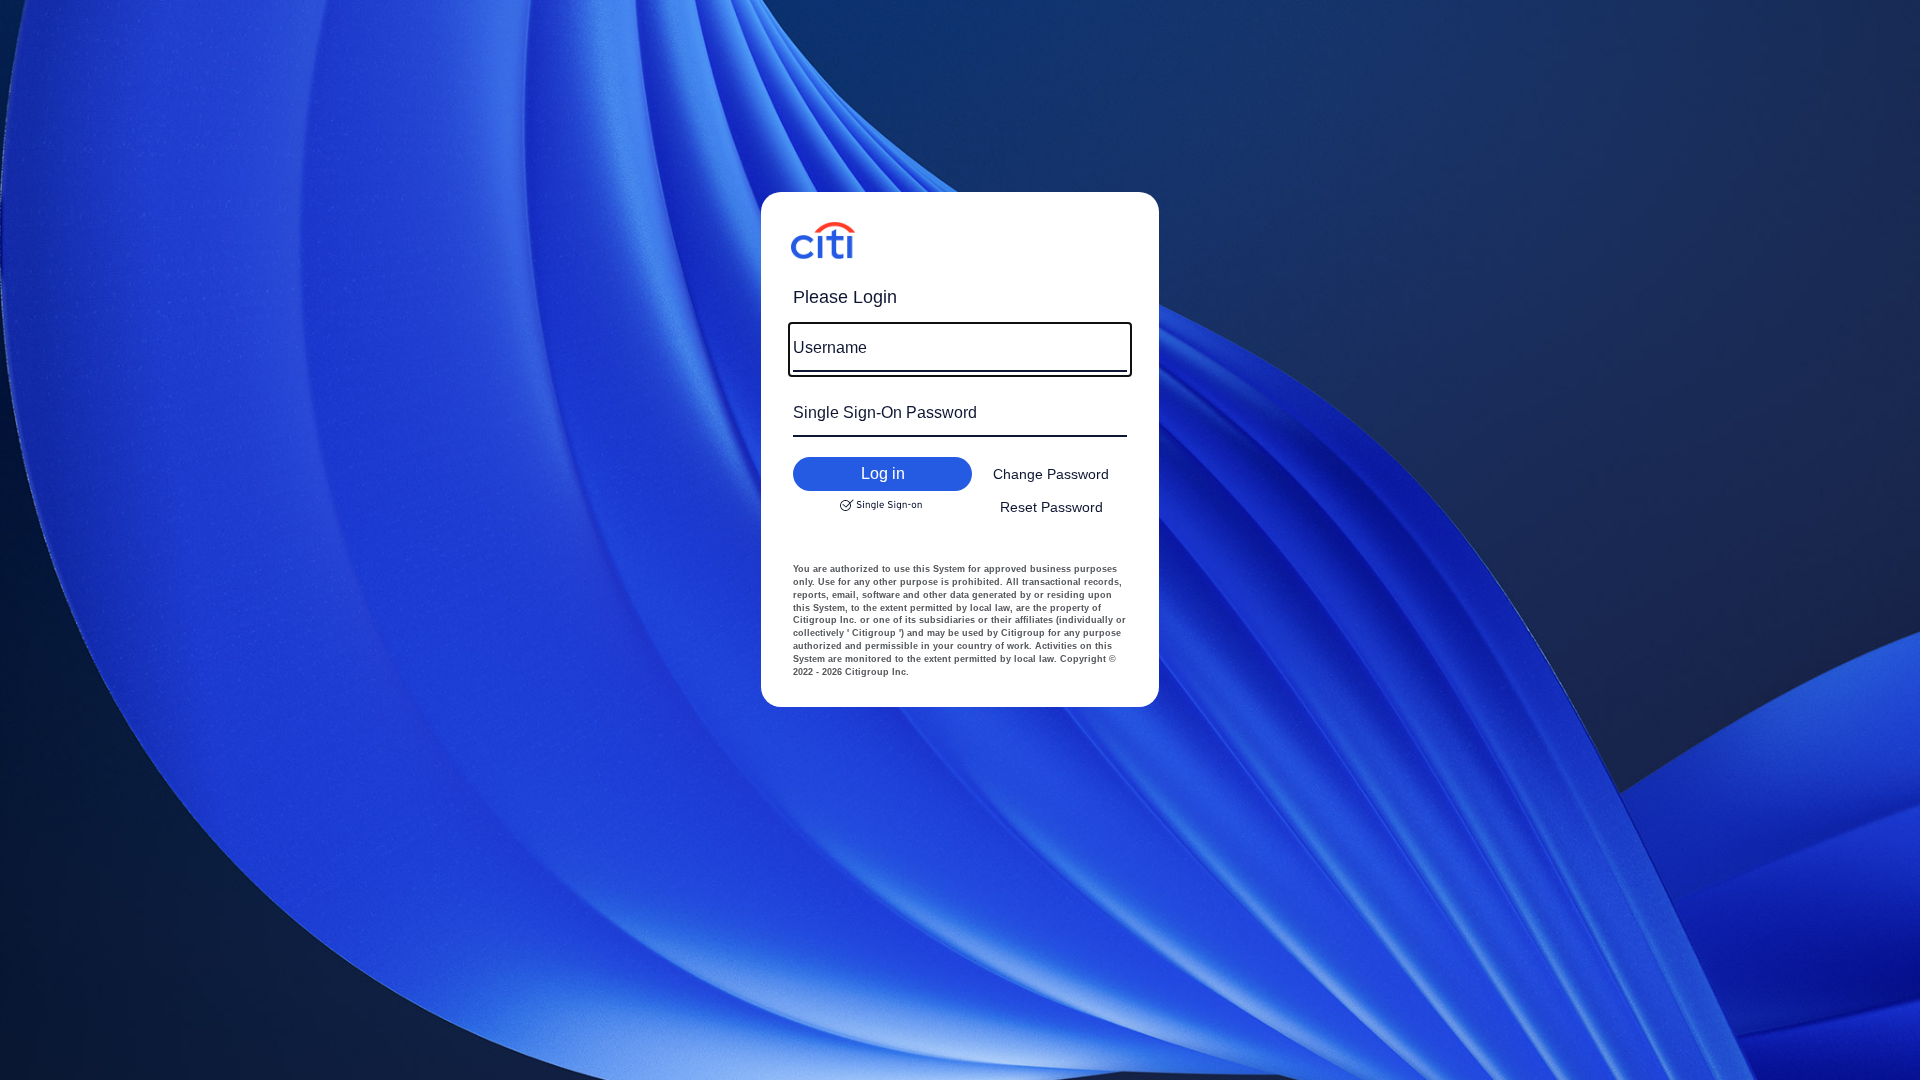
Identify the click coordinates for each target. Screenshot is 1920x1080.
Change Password (1051, 474)
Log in (883, 473)
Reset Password (1051, 507)
